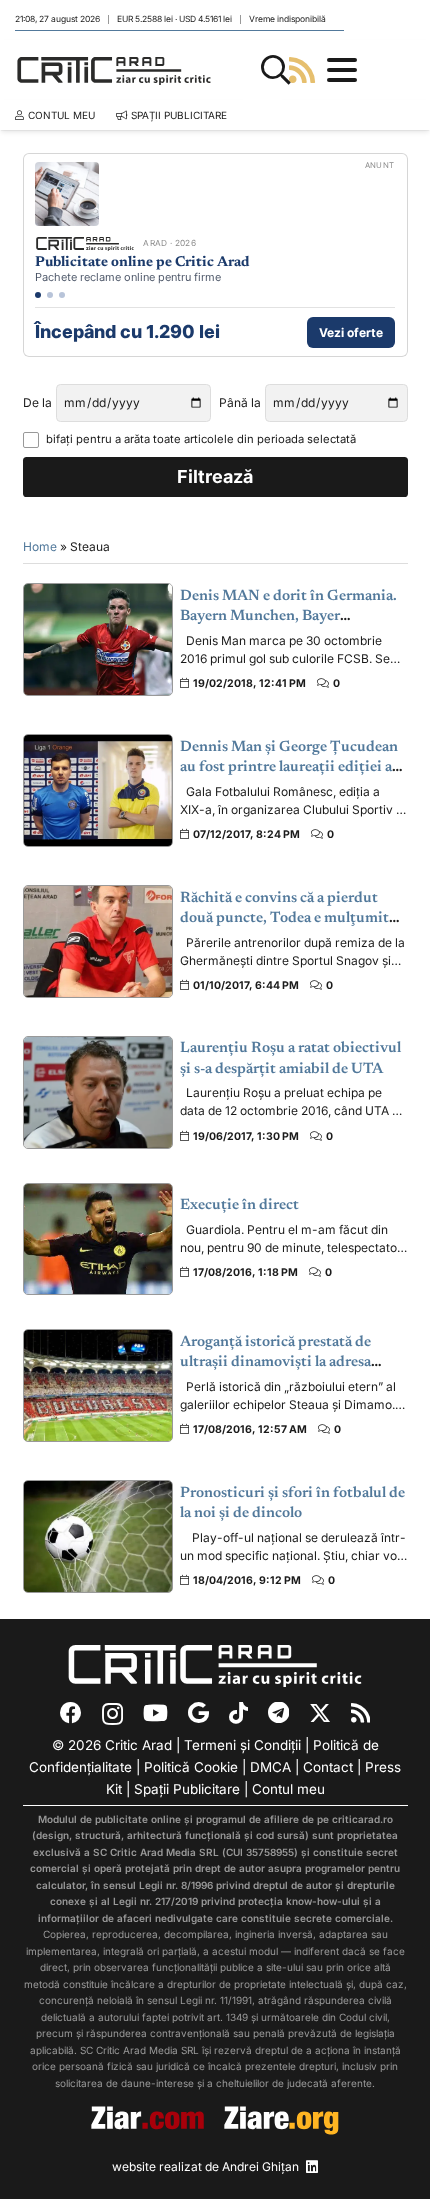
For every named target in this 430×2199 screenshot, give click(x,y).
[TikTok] (238, 1713)
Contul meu (288, 1789)
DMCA (270, 1767)
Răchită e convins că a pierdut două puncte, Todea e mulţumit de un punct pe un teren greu (284, 919)
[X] (320, 1713)
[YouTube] (155, 1713)
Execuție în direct (239, 1205)
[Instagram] (112, 1714)
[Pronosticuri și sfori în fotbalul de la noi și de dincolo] (98, 1536)
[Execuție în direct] (98, 1239)
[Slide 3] (62, 295)
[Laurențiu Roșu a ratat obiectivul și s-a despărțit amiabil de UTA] (98, 1092)
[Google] (198, 1713)
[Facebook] (71, 1713)
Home (40, 546)
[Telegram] (278, 1713)
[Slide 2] (50, 295)
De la (37, 402)
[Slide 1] (38, 295)
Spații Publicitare (187, 1789)
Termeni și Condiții (242, 1745)
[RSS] (360, 1713)
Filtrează (215, 476)
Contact (328, 1767)
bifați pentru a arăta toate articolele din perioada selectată (201, 439)
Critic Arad (138, 1745)
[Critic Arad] (114, 70)
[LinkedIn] (312, 2167)
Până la (240, 402)
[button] (276, 70)
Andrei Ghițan (260, 2166)
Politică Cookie (191, 1767)
